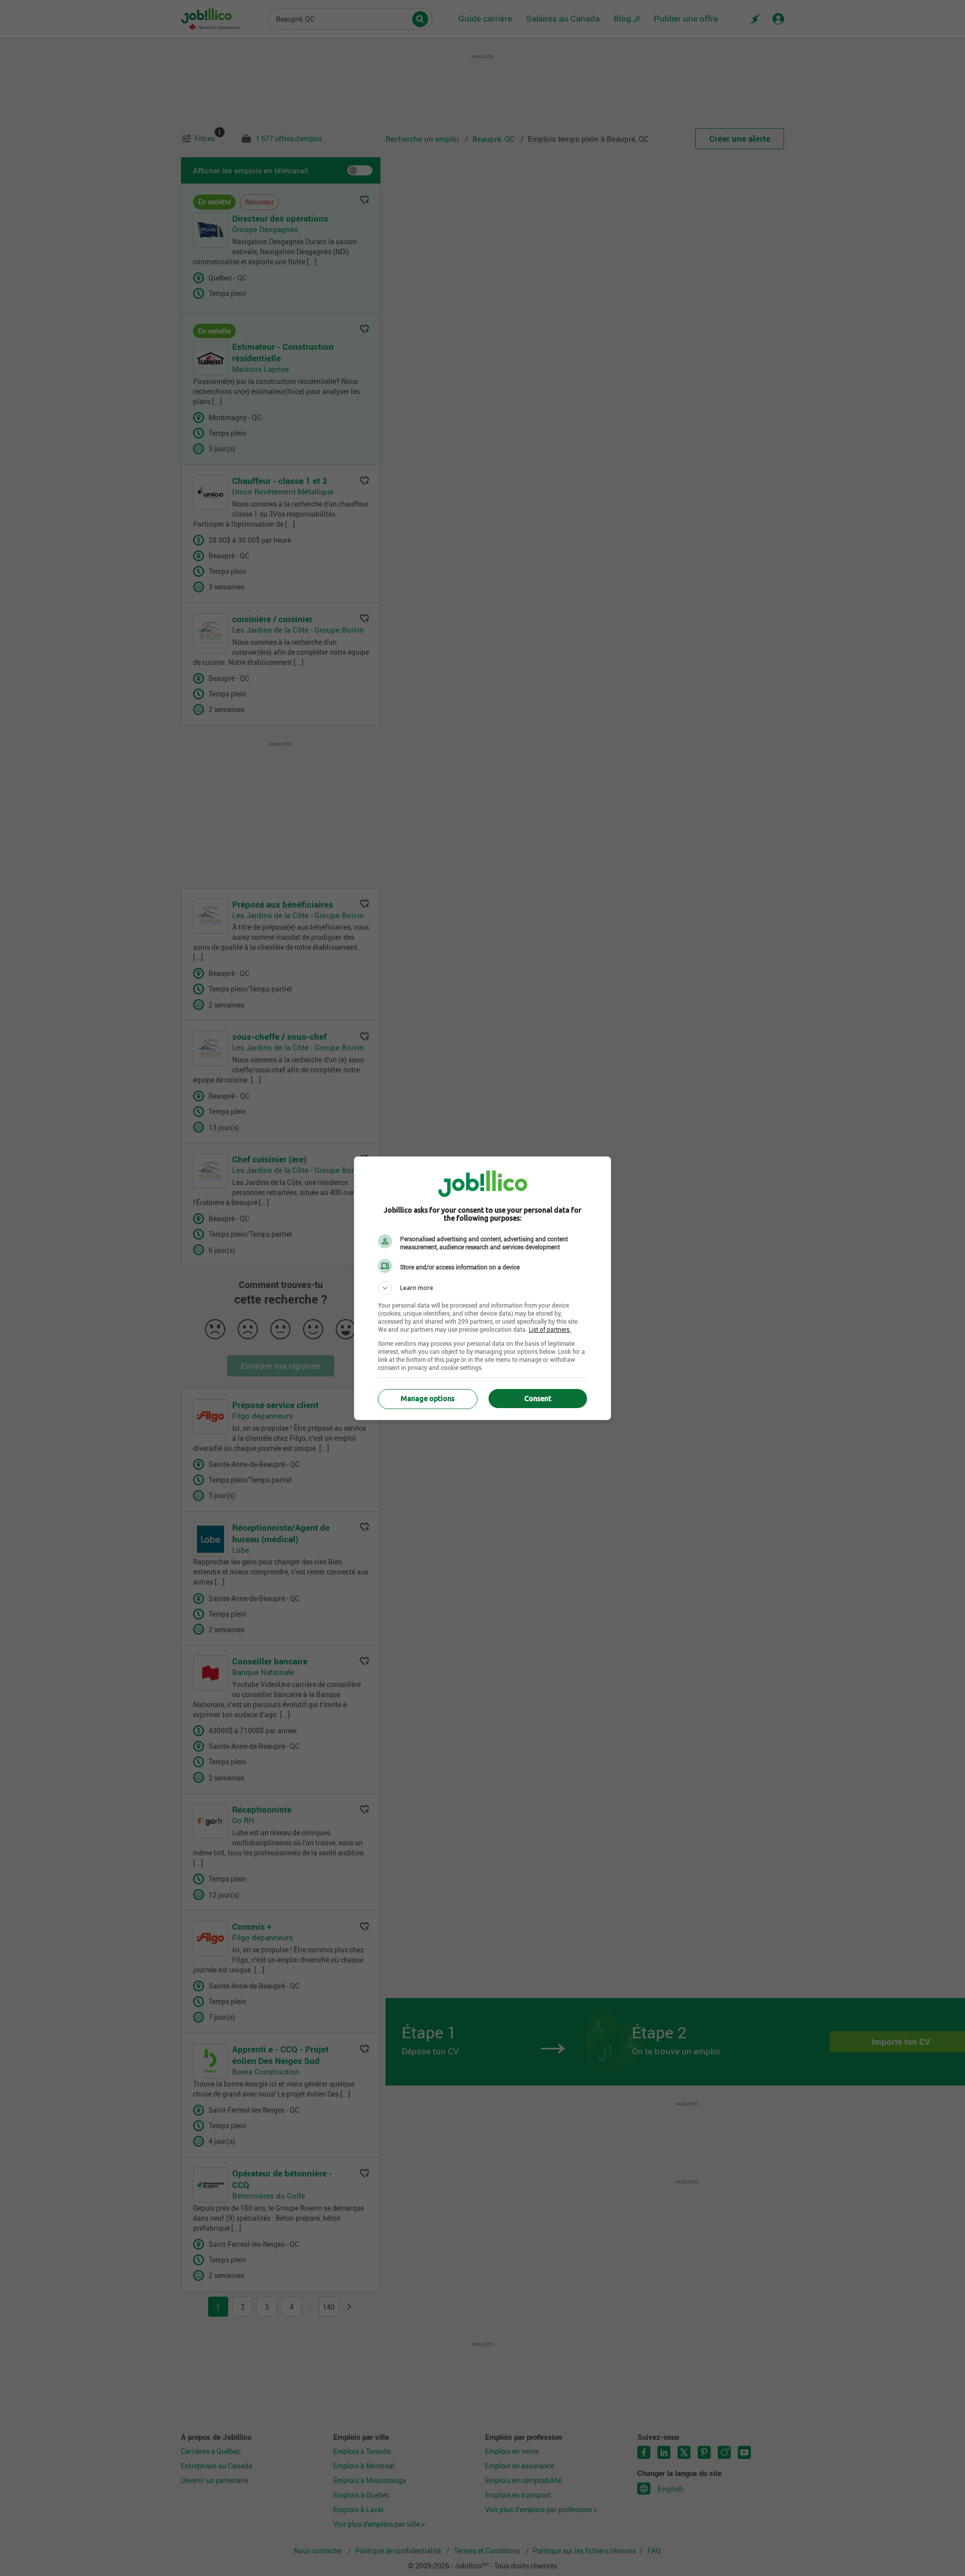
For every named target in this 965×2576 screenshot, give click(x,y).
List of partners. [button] (550, 1329)
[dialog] (482, 1288)
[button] (482, 1288)
